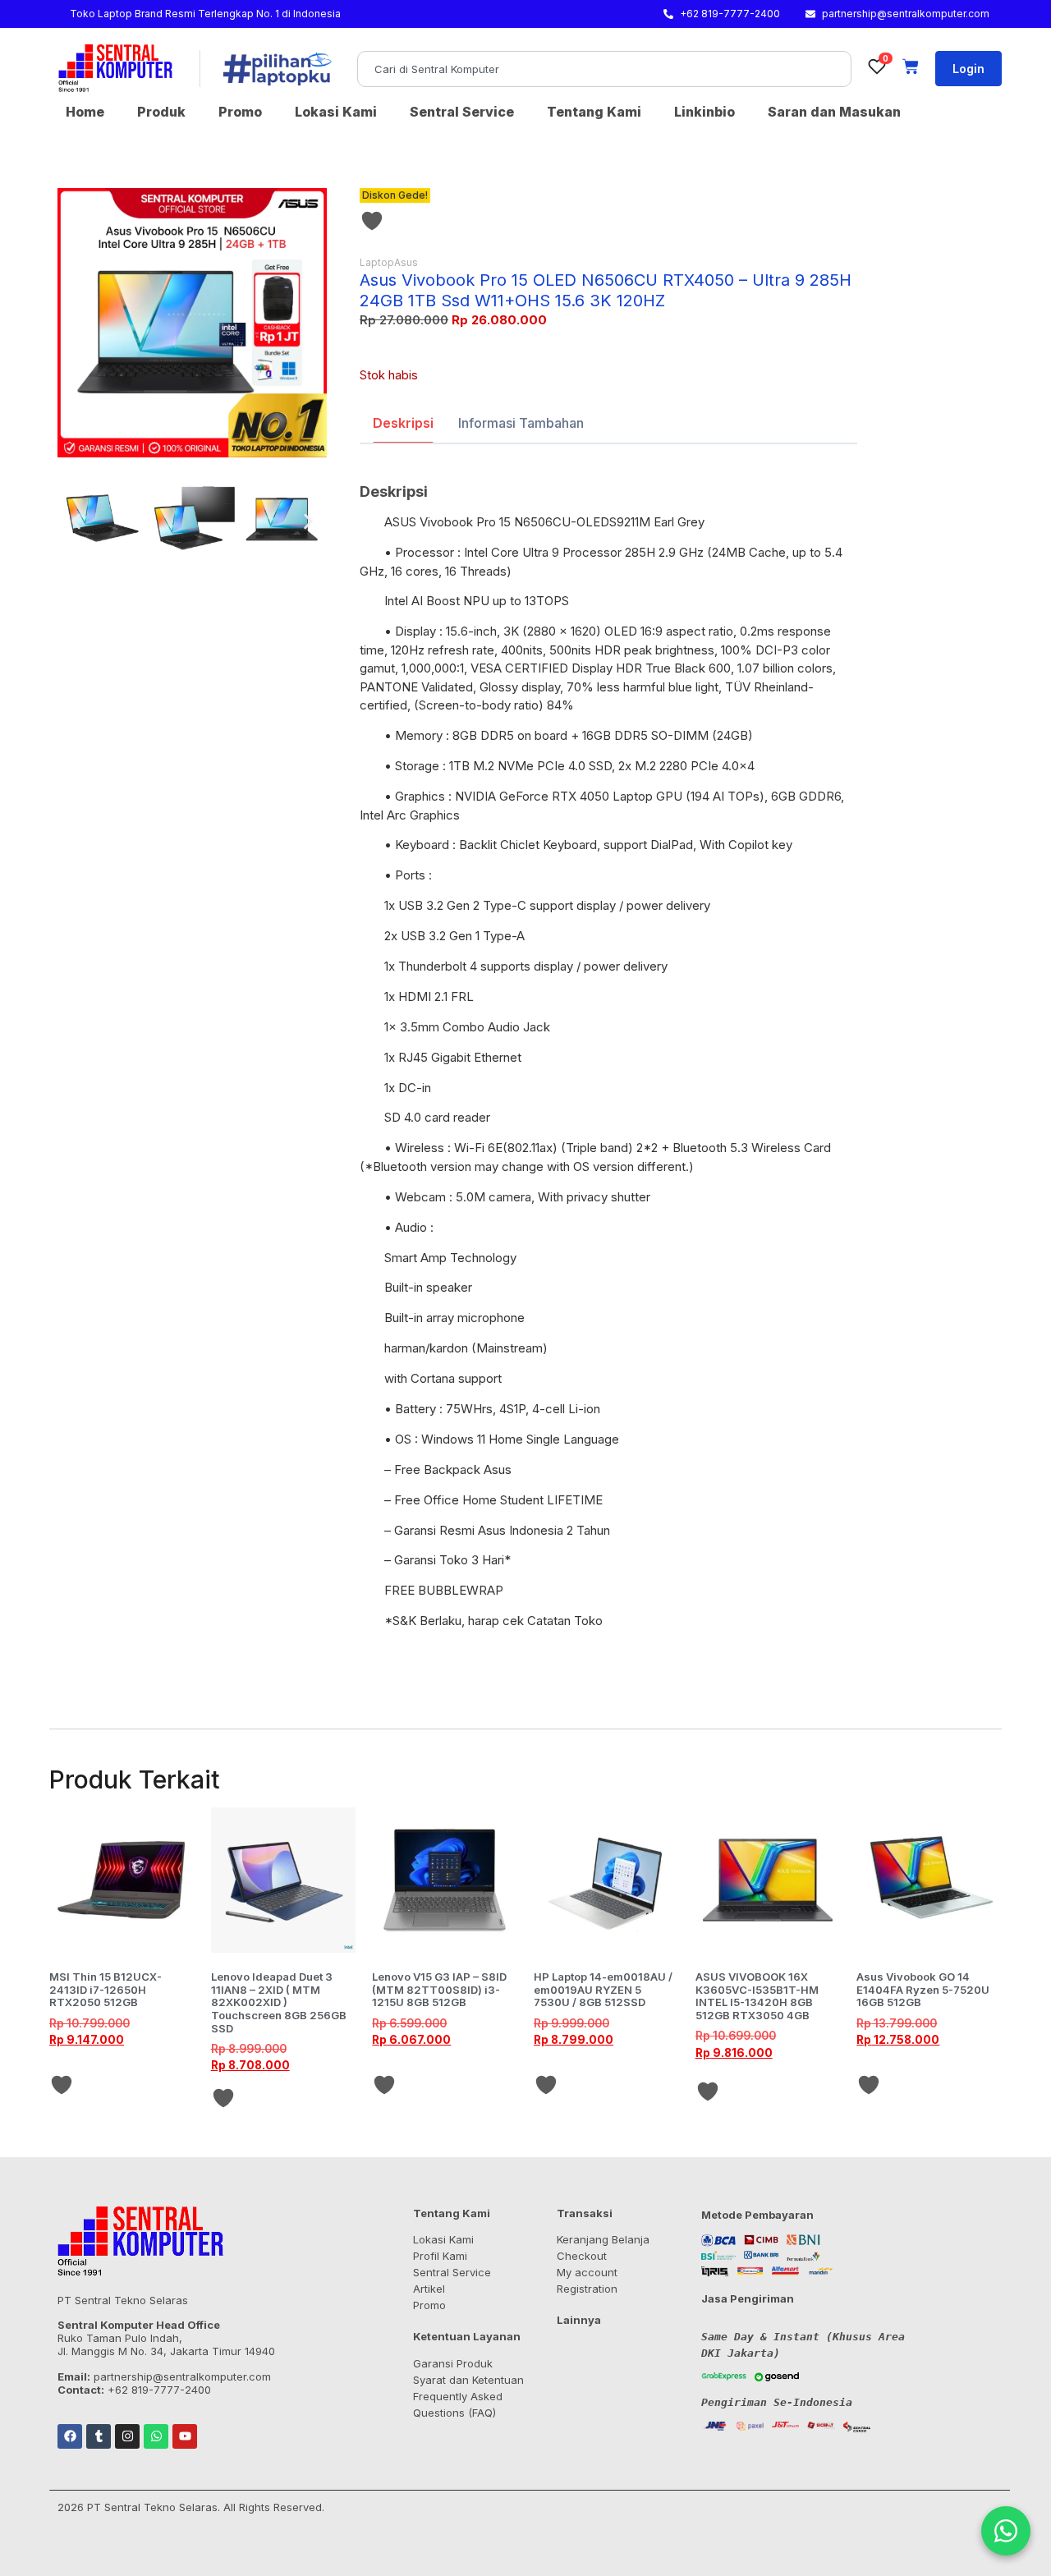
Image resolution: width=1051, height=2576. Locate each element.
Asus (406, 262)
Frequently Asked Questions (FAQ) (458, 2404)
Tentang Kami (594, 112)
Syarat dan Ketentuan (468, 2380)
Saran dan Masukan (834, 112)
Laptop (377, 262)
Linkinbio (704, 112)
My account (587, 2272)
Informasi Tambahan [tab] (521, 423)
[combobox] (604, 69)
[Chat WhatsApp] (1006, 2531)
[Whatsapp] (156, 2436)
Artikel (429, 2289)
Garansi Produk (453, 2363)
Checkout (582, 2256)
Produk (161, 112)
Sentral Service (462, 112)
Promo (240, 112)
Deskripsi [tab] (403, 423)
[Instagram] (127, 2436)
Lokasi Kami (336, 112)
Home (85, 112)
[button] (76, 521)
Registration (587, 2289)
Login (968, 69)
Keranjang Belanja (603, 2239)
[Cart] (911, 67)
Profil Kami (440, 2256)
